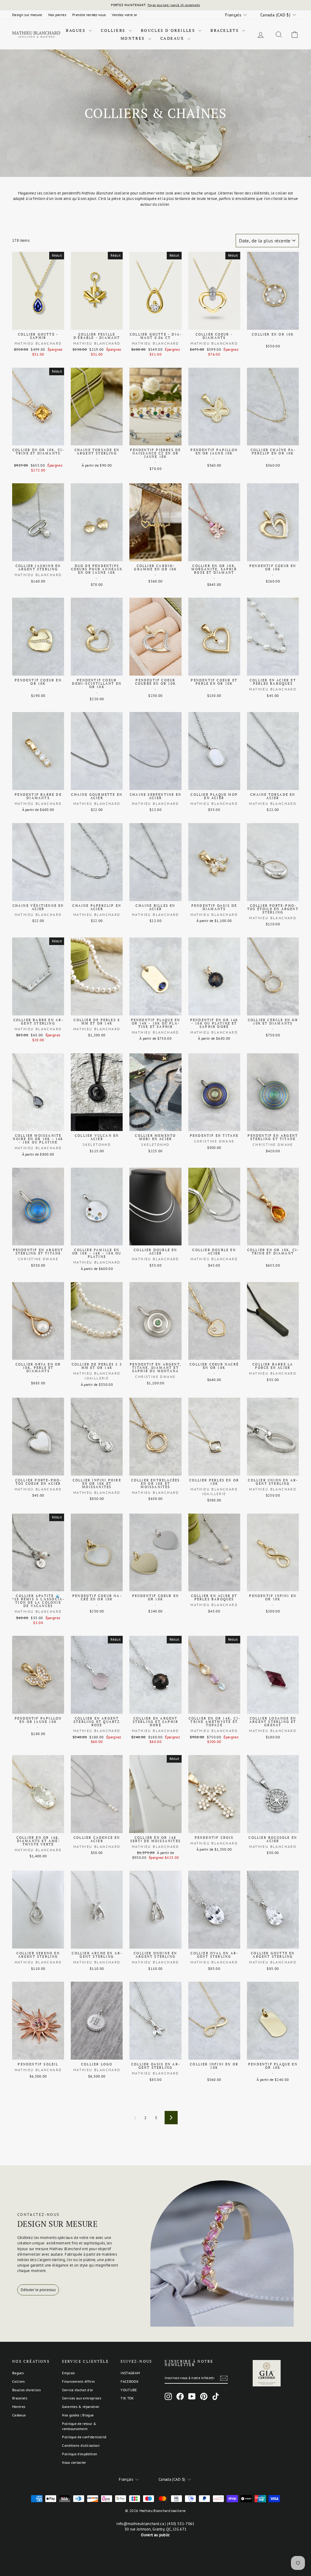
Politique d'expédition (80, 2454)
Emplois (68, 2373)
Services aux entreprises (82, 2398)
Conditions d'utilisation (81, 2445)
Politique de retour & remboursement (79, 2426)
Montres (134, 38)
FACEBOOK (130, 2381)
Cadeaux (173, 38)
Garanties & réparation (81, 2407)
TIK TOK (127, 2398)
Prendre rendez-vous (89, 15)
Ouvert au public (155, 2535)
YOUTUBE (129, 2390)
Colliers (114, 30)
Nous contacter (74, 2462)
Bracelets (226, 30)
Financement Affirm (78, 2381)
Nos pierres (57, 15)
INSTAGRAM (130, 2373)
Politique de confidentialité (84, 2437)
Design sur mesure (27, 15)
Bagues (77, 30)
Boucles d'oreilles (169, 30)
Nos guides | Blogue (78, 2415)
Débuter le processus (38, 2290)
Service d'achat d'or (78, 2390)
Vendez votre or (124, 15)
